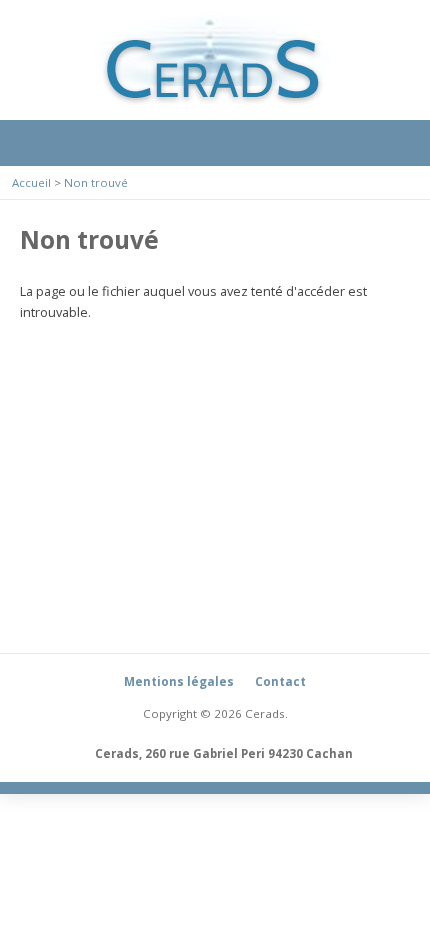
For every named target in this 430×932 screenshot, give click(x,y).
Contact (280, 681)
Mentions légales (179, 681)
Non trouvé (96, 182)
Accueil (31, 182)
